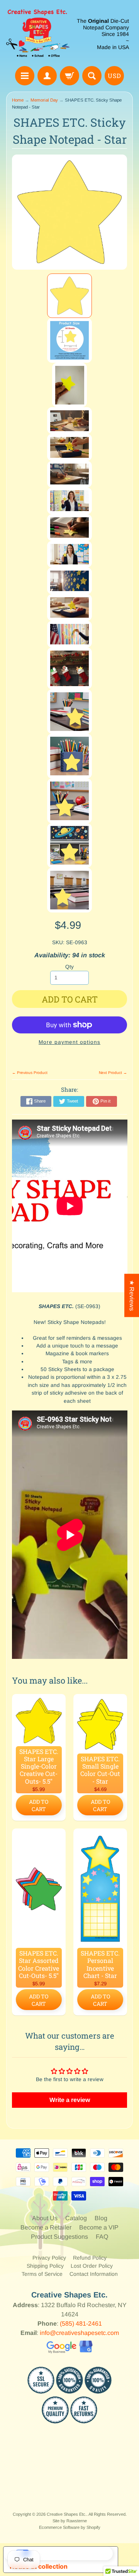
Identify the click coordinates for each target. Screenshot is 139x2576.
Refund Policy (90, 2258)
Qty (69, 967)
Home (18, 100)
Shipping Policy (45, 2266)
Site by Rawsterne (70, 2521)
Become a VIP (99, 2227)
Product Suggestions (59, 2237)
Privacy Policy (49, 2258)
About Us (45, 2218)
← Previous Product (30, 1073)
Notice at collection (39, 2566)
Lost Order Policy (92, 2266)
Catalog (76, 2218)
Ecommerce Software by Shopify (70, 2527)
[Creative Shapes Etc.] (38, 34)
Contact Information (94, 2274)
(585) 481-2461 (81, 2324)
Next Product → (113, 1073)
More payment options (69, 1042)
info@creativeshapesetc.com (79, 2333)
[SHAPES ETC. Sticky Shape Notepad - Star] (69, 296)
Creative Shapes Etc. (67, 2514)
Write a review (70, 2100)
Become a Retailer (46, 2227)
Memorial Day (44, 100)
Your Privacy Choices (68, 2553)
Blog (101, 2218)
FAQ (102, 2237)
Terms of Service (42, 2274)
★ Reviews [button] (132, 1295)
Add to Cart (39, 1805)
